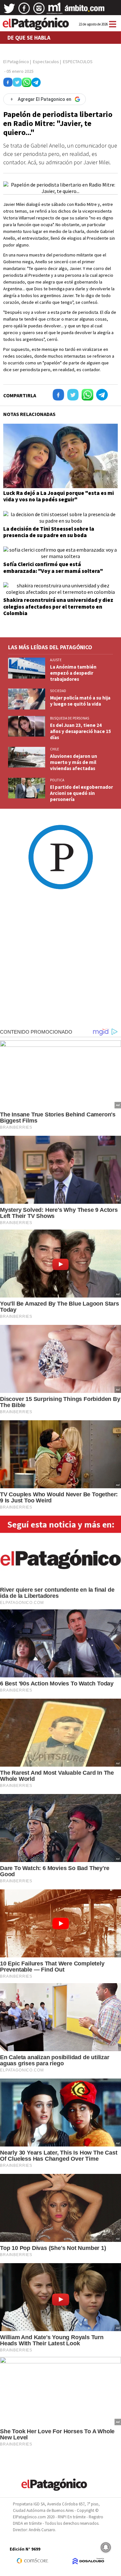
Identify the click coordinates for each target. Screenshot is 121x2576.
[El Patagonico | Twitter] (9, 11)
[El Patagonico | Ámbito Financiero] (85, 11)
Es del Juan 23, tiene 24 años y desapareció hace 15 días (81, 731)
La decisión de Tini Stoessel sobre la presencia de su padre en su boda (49, 532)
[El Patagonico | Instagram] (39, 11)
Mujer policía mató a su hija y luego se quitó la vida (80, 701)
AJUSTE (56, 660)
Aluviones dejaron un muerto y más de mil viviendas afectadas (74, 762)
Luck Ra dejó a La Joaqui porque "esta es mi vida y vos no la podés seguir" (59, 496)
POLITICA (57, 780)
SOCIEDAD (58, 691)
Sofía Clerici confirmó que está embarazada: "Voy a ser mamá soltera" (53, 567)
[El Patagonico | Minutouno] (55, 11)
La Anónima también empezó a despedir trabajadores (73, 673)
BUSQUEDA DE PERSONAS (70, 718)
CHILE (55, 749)
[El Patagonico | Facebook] (24, 11)
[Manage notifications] (106, 2547)
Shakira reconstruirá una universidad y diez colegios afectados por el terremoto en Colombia (58, 607)
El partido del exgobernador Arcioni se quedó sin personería (81, 793)
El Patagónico (16, 62)
